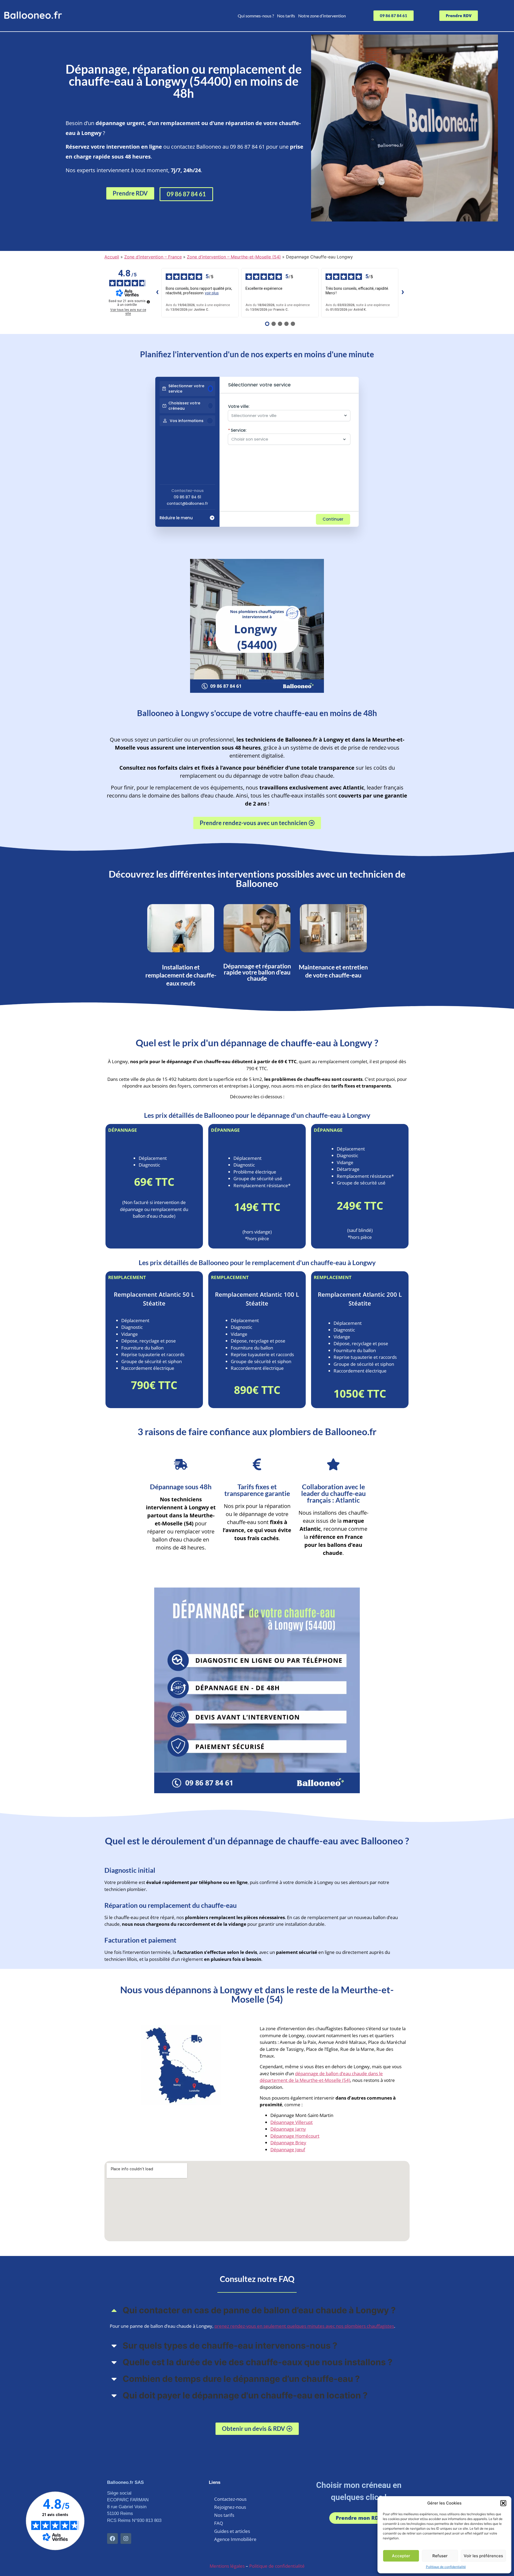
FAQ (219, 2523)
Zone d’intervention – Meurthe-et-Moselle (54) (234, 257)
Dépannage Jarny (288, 2129)
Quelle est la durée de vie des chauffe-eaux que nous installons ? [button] (258, 2362)
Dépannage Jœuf (288, 2150)
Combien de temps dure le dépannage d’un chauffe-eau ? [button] (241, 2379)
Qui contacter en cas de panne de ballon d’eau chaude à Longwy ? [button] (259, 2310)
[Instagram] (126, 2539)
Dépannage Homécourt (295, 2136)
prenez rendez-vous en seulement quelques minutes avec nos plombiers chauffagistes (304, 2326)
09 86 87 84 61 (187, 497)
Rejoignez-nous (230, 2507)
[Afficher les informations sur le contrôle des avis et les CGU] (148, 302)
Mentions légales (227, 2566)
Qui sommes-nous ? (256, 16)
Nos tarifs (286, 16)
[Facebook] (112, 2539)
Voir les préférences (483, 2556)
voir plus (212, 293)
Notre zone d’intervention (322, 16)
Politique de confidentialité (446, 2567)
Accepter (401, 2556)
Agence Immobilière (235, 2539)
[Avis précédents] (157, 293)
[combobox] (286, 416)
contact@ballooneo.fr (187, 503)
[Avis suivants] (403, 293)
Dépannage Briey (288, 2143)
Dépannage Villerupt (292, 2122)
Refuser (440, 2556)
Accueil (112, 257)
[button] (503, 2503)
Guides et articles (232, 2531)
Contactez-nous (230, 2499)
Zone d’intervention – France (153, 257)
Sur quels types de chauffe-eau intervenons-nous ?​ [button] (230, 2346)
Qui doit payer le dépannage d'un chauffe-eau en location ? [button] (245, 2395)
